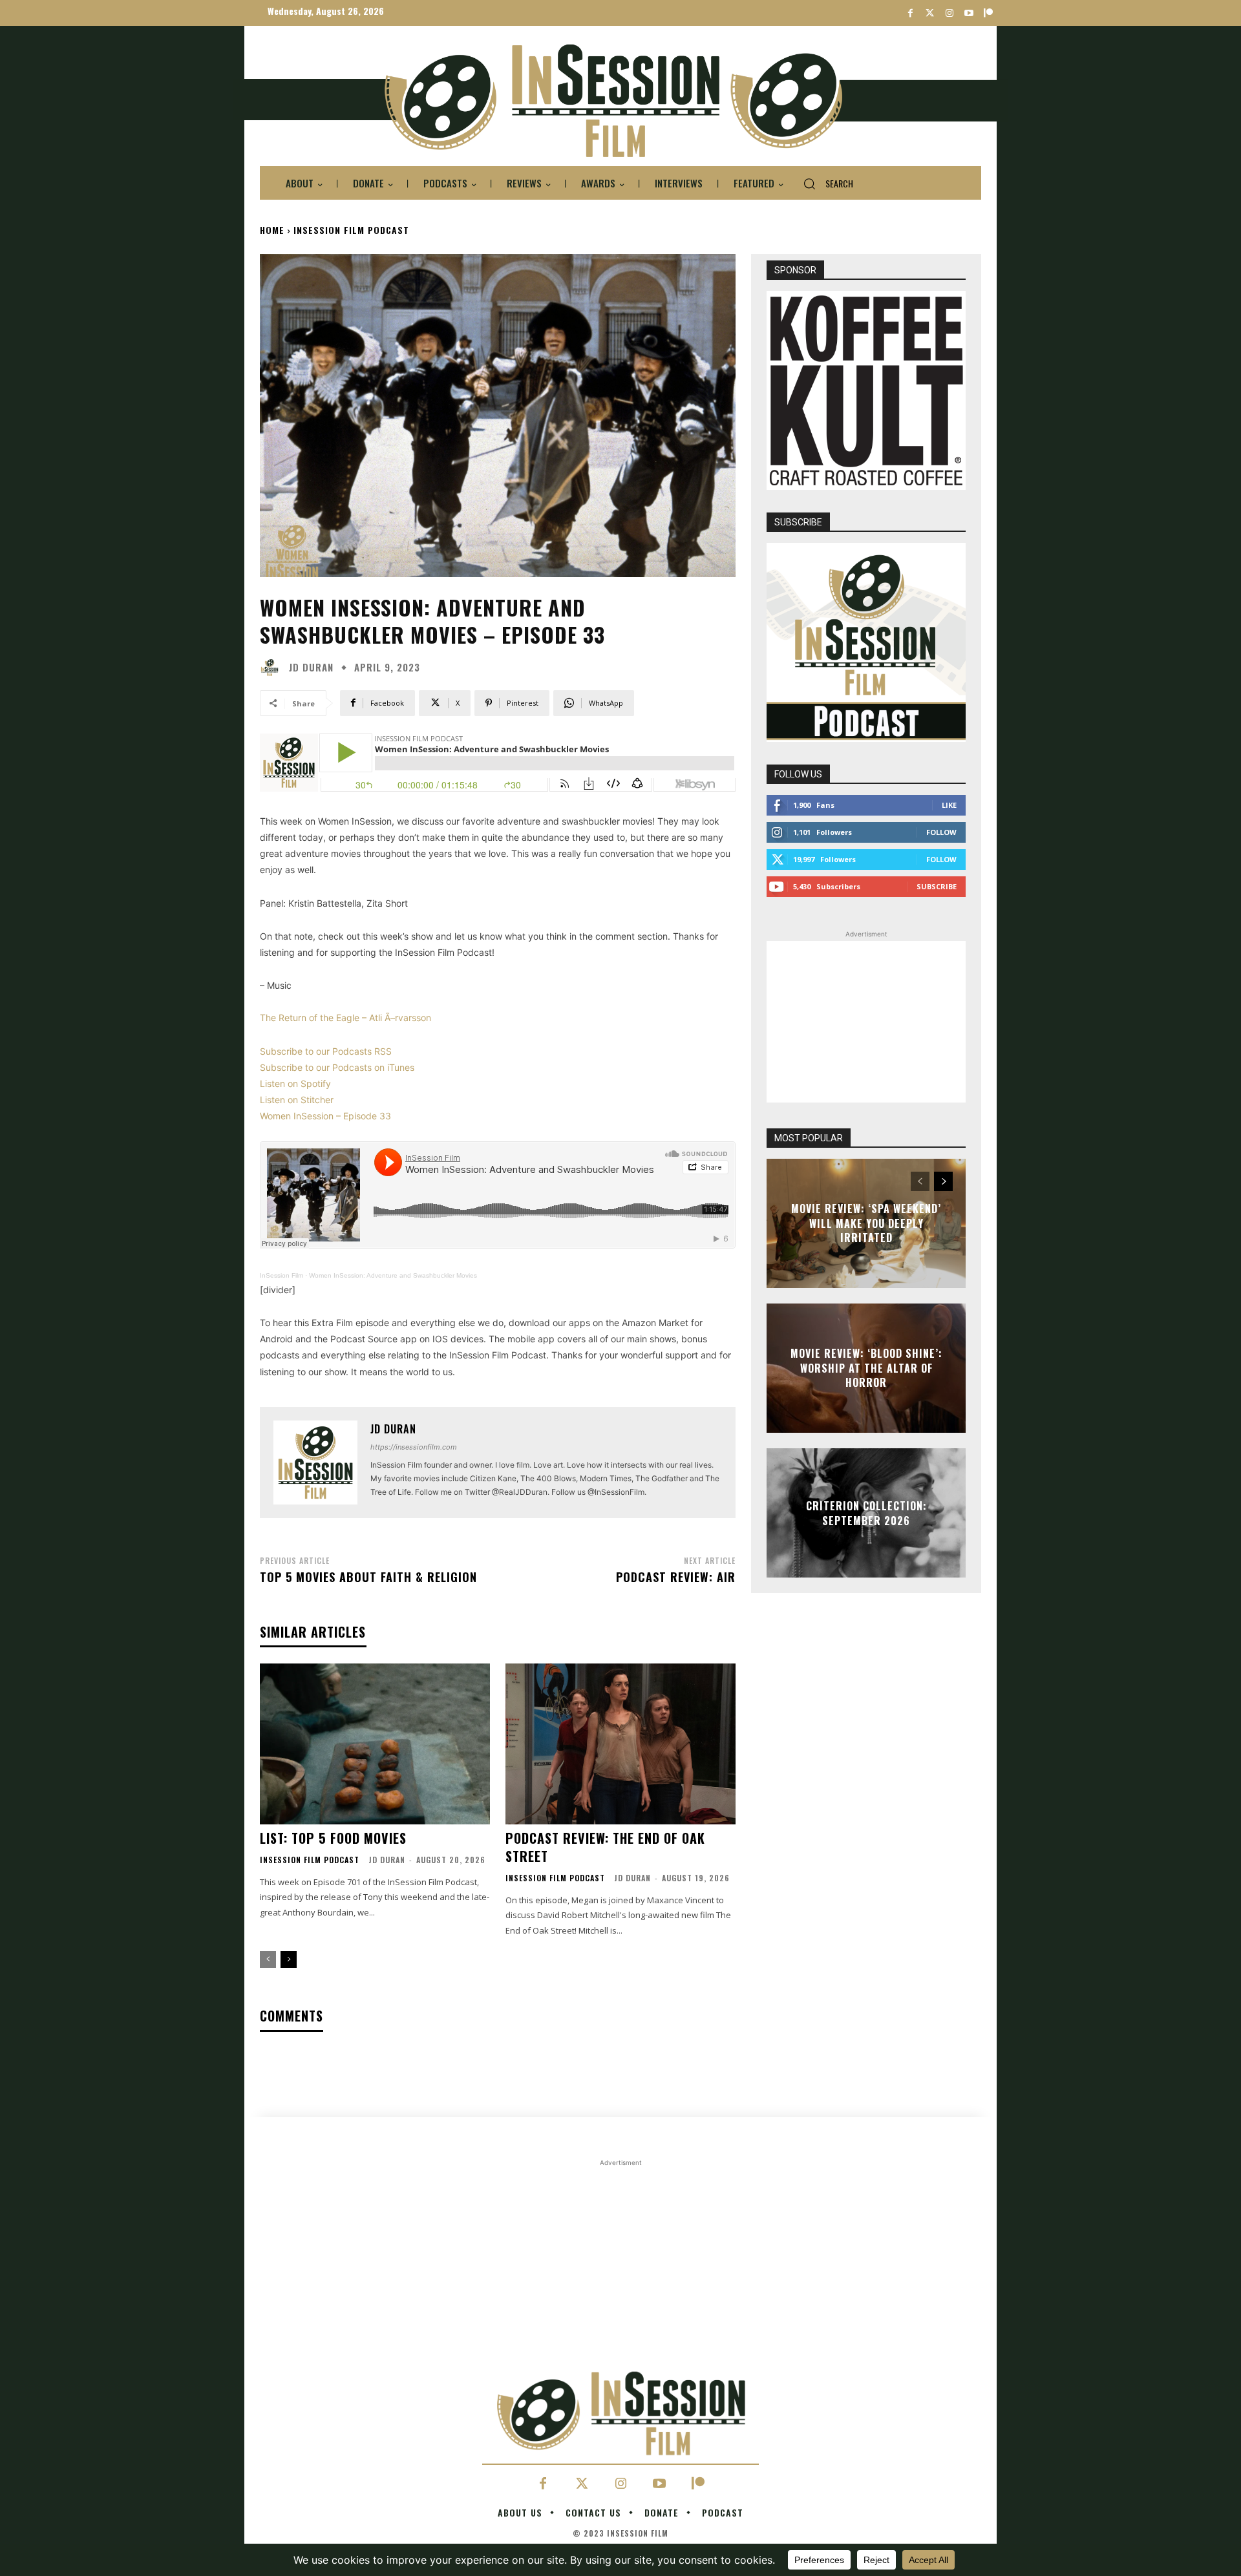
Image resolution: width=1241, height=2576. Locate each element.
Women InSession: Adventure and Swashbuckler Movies (393, 1275)
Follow (941, 832)
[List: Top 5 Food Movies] (375, 1744)
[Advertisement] (866, 1022)
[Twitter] (930, 13)
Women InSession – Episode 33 (325, 1116)
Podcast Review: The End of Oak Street (605, 1847)
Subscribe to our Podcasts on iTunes (337, 1067)
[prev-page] (268, 1959)
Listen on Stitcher (297, 1100)
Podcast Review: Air (676, 1577)
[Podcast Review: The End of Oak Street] (620, 1744)
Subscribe (937, 886)
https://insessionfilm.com (414, 1447)
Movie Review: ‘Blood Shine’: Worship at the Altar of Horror (866, 1368)
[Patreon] (988, 13)
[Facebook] (910, 13)
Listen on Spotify (295, 1083)
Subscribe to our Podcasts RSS (326, 1051)
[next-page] (289, 1959)
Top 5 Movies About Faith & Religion (368, 1577)
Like (949, 805)
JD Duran (311, 667)
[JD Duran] (273, 668)
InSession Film (281, 1275)
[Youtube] (969, 13)
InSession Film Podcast (351, 230)
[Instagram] (949, 13)
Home (272, 230)
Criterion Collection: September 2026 (866, 1513)
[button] (823, 184)
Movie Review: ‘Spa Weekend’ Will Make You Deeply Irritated (866, 1224)
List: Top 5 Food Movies (333, 1838)
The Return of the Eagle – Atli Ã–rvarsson (345, 1018)
